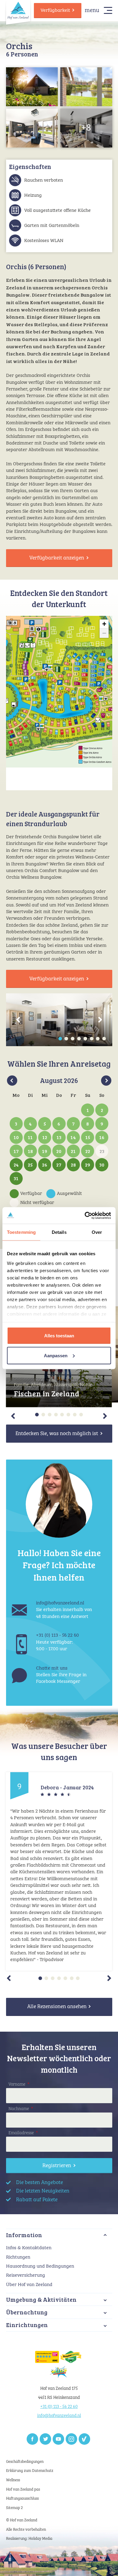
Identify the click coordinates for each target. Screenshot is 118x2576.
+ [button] (104, 624)
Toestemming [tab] (21, 1232)
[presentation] (18, 1020)
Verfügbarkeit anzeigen (57, 558)
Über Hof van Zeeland (29, 2285)
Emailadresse (23, 2133)
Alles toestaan (59, 1336)
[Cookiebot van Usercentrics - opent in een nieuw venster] (85, 1215)
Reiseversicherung (26, 2275)
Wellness (13, 2480)
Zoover (84, 2439)
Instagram (71, 2439)
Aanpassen (56, 1355)
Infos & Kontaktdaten (29, 2248)
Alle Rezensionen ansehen (57, 2007)
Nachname (21, 2109)
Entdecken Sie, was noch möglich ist (57, 1434)
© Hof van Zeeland (22, 2520)
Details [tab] (59, 1232)
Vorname (19, 2084)
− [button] (104, 633)
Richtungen (18, 2257)
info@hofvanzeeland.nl (59, 2416)
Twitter (45, 2439)
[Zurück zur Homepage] (18, 10)
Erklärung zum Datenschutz (30, 2471)
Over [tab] (97, 1232)
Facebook (32, 2439)
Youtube (58, 2439)
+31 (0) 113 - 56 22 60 (59, 2407)
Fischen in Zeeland (47, 1394)
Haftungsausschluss (22, 2499)
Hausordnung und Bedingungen (40, 2266)
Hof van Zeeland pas (23, 2490)
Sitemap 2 (14, 2508)
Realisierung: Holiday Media (29, 2539)
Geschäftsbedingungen (25, 2462)
